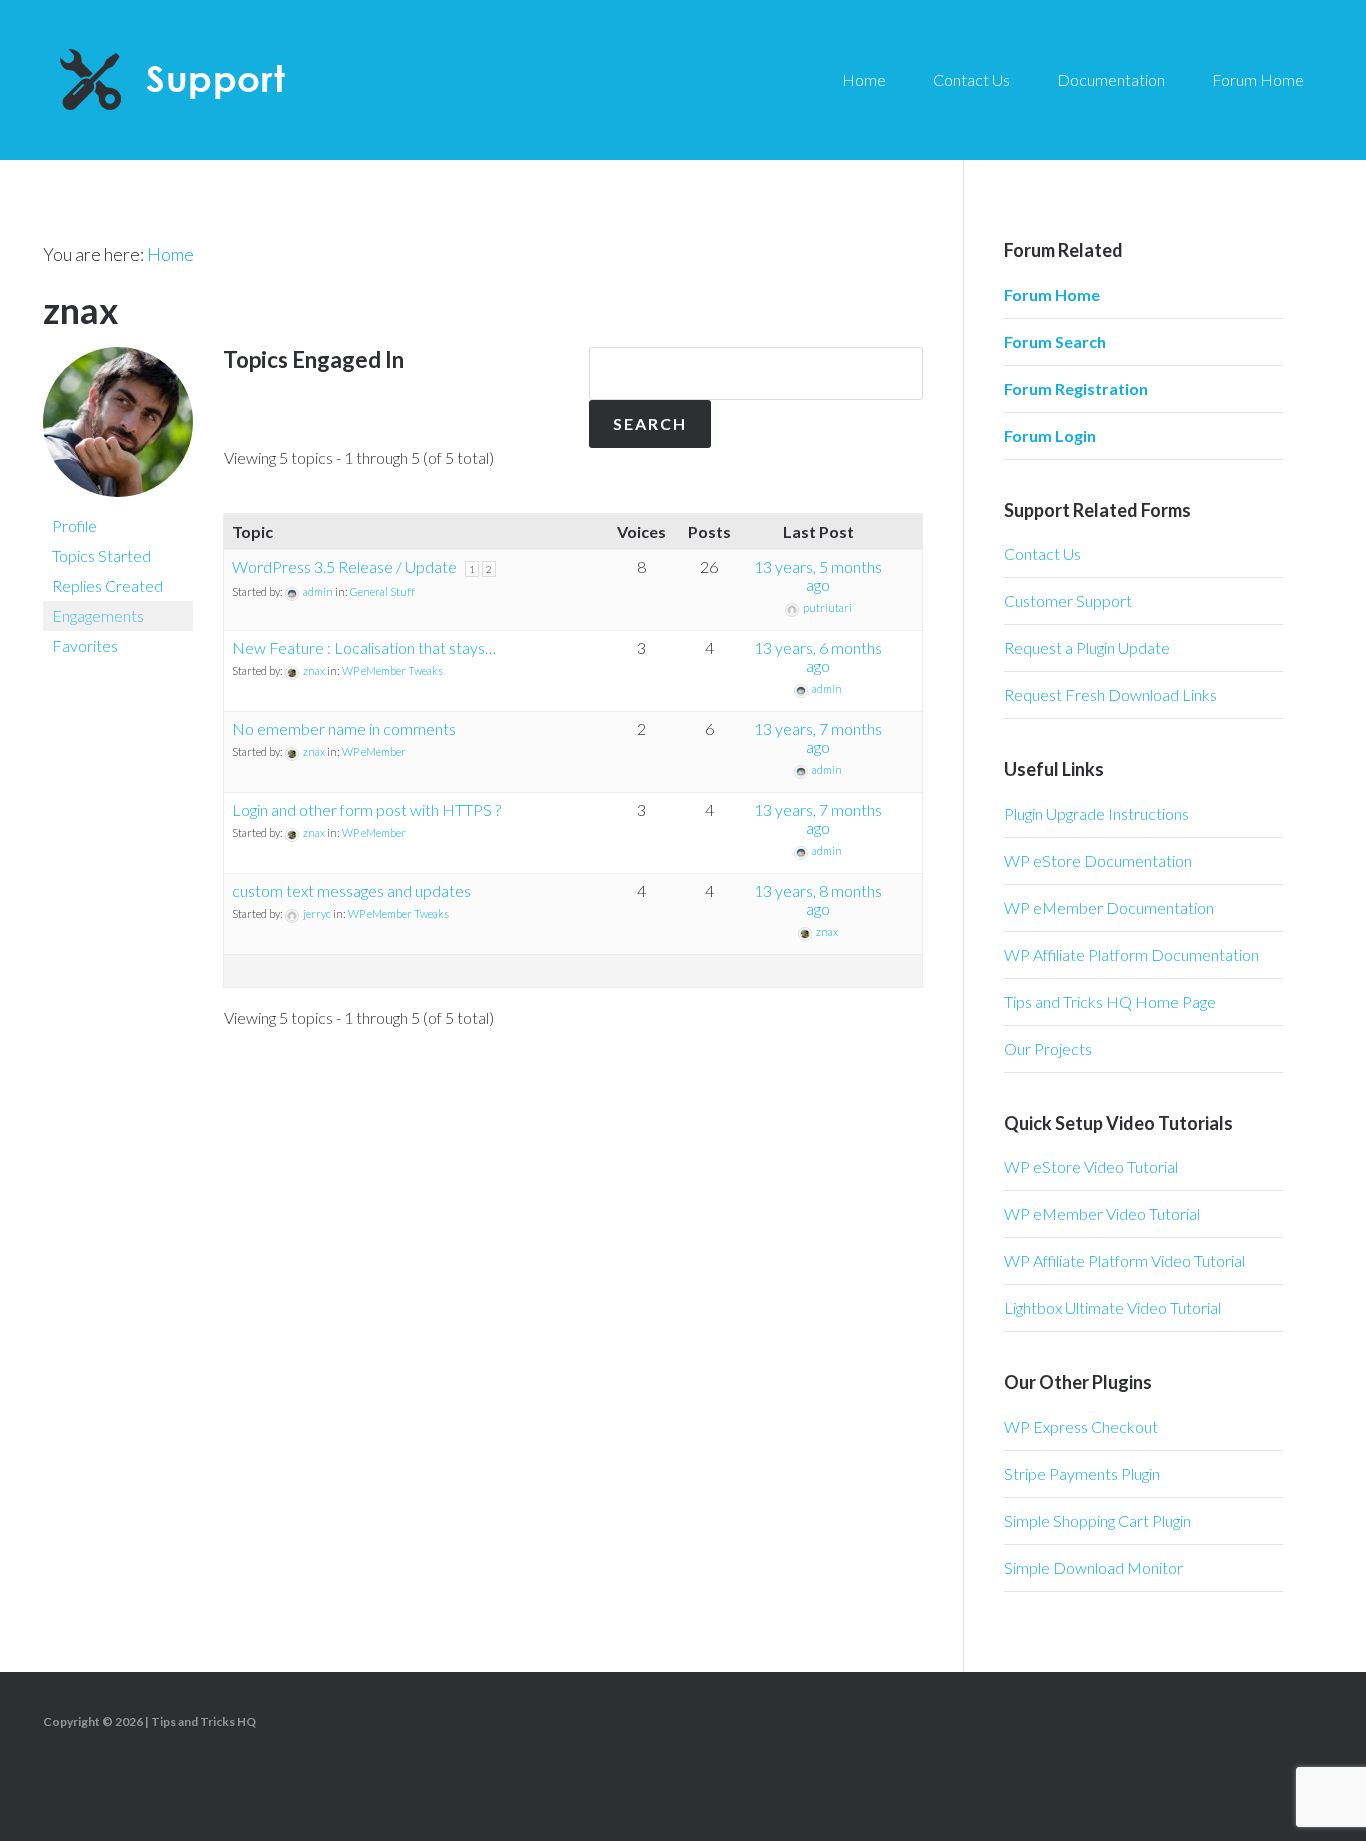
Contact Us (1042, 553)
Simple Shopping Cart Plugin (1097, 1520)
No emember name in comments (344, 728)
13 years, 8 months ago (818, 899)
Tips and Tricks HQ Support (220, 80)
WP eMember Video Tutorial (1102, 1213)
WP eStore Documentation (1098, 860)
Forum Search (1055, 341)
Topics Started (101, 555)
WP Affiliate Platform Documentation (1131, 954)
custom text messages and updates (351, 890)
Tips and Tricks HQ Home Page (1110, 1001)
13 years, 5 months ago (818, 575)
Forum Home (1052, 294)
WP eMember (374, 751)
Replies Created (107, 585)
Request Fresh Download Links (1110, 694)
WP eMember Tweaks (392, 670)
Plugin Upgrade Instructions (1096, 813)
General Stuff (382, 591)
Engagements (98, 615)
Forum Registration (1076, 388)
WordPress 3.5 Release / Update (344, 566)
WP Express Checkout (1081, 1426)
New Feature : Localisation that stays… (364, 647)
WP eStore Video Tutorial (1091, 1166)
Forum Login (1050, 435)
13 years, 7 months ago (818, 737)
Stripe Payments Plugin (1082, 1473)
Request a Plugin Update (1087, 647)
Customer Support (1068, 600)
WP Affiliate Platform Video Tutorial (1124, 1260)
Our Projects (1048, 1048)
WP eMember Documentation (1109, 907)
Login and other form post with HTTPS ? (366, 809)
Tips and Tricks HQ (203, 1721)
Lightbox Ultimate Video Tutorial (1112, 1307)
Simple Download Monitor (1093, 1567)
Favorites (85, 645)
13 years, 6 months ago (818, 656)
